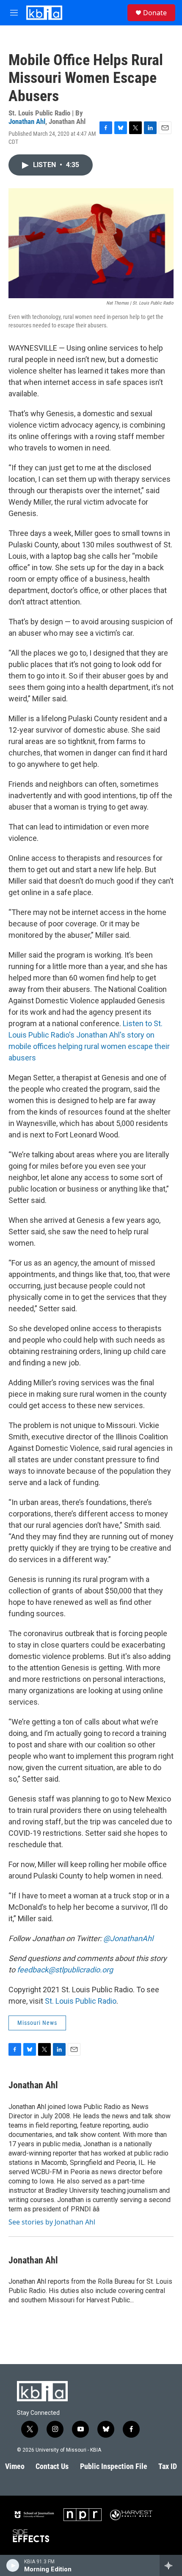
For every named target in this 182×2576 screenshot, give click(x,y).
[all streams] (171, 2565)
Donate (155, 13)
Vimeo (15, 2466)
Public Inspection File (114, 2466)
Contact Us (52, 2466)
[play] (13, 2565)
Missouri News (37, 2023)
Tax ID (168, 2466)
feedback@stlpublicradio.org (65, 1970)
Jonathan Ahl (27, 121)
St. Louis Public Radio (81, 2001)
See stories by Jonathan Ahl (52, 2222)
